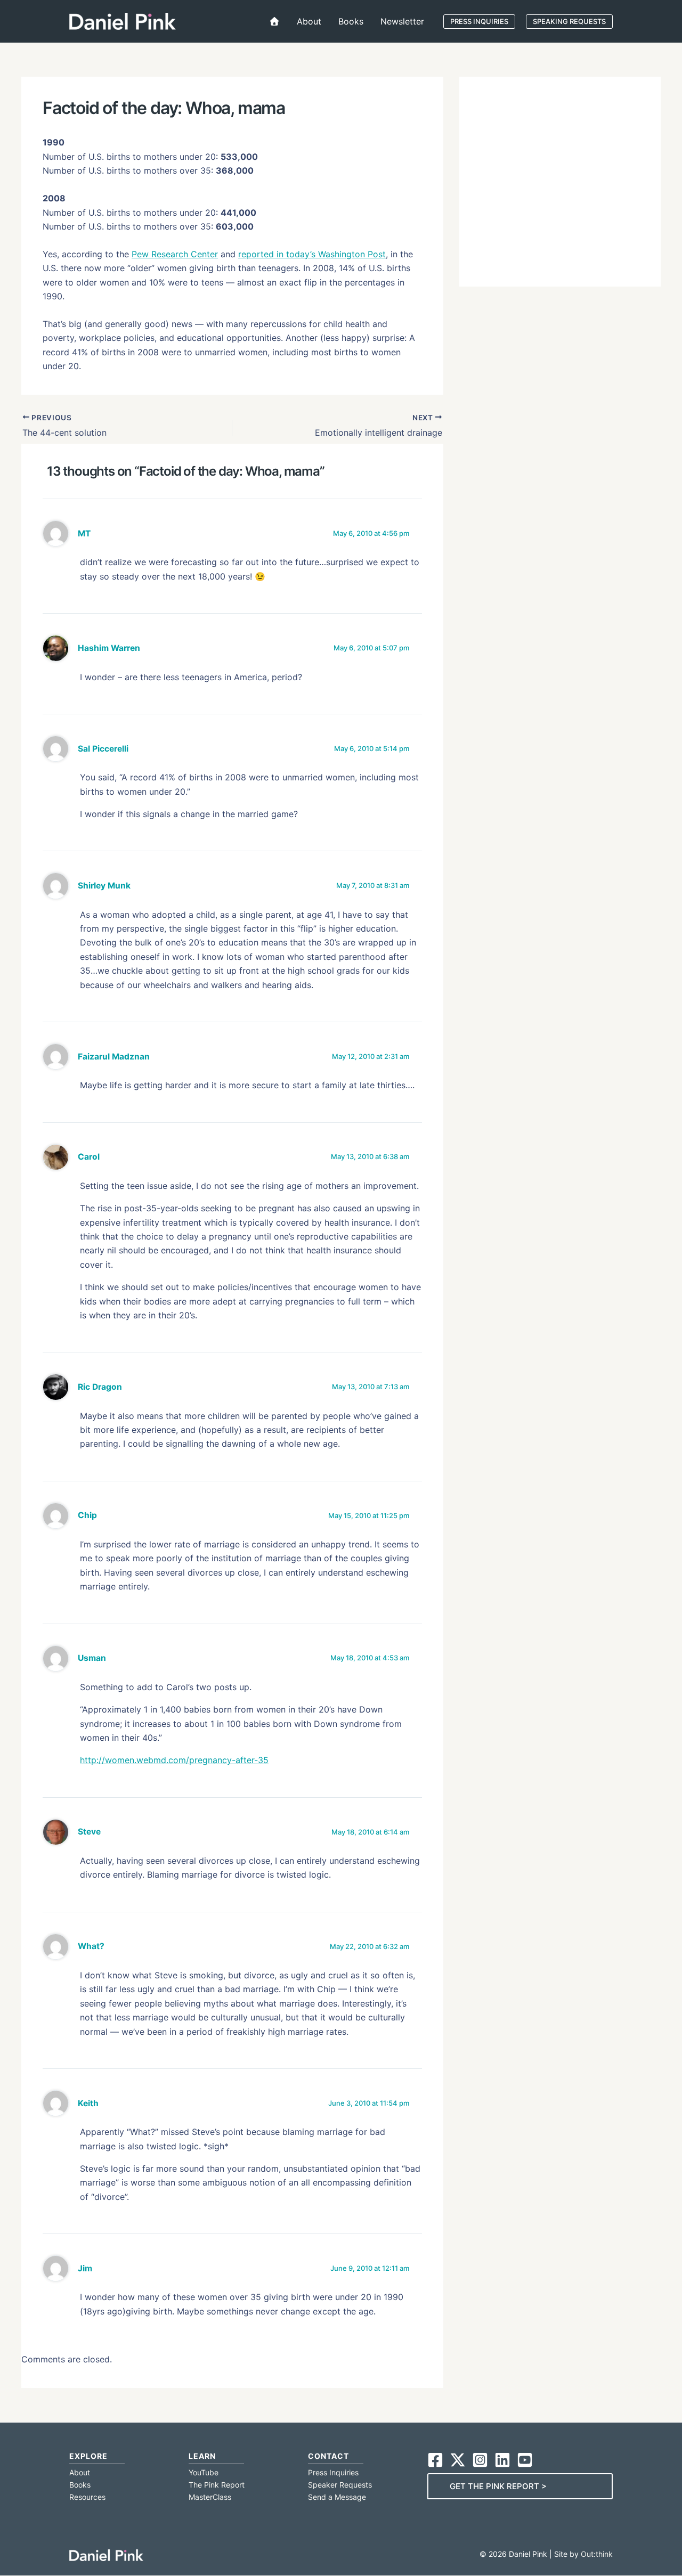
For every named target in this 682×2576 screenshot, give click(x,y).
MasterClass (210, 2497)
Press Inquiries (333, 2472)
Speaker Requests (340, 2485)
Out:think (597, 2554)
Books (80, 2485)
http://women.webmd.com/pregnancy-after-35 (174, 1760)
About (80, 2472)
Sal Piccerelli (103, 749)
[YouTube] (525, 2460)
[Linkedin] (502, 2460)
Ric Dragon (100, 1387)
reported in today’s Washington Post (312, 254)
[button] (479, 22)
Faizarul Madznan (114, 1057)
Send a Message (337, 2497)
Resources (87, 2497)
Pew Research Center (175, 254)
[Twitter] (458, 2460)
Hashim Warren (109, 648)
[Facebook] (435, 2460)
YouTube (204, 2472)
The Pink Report (217, 2485)
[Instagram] (480, 2460)
